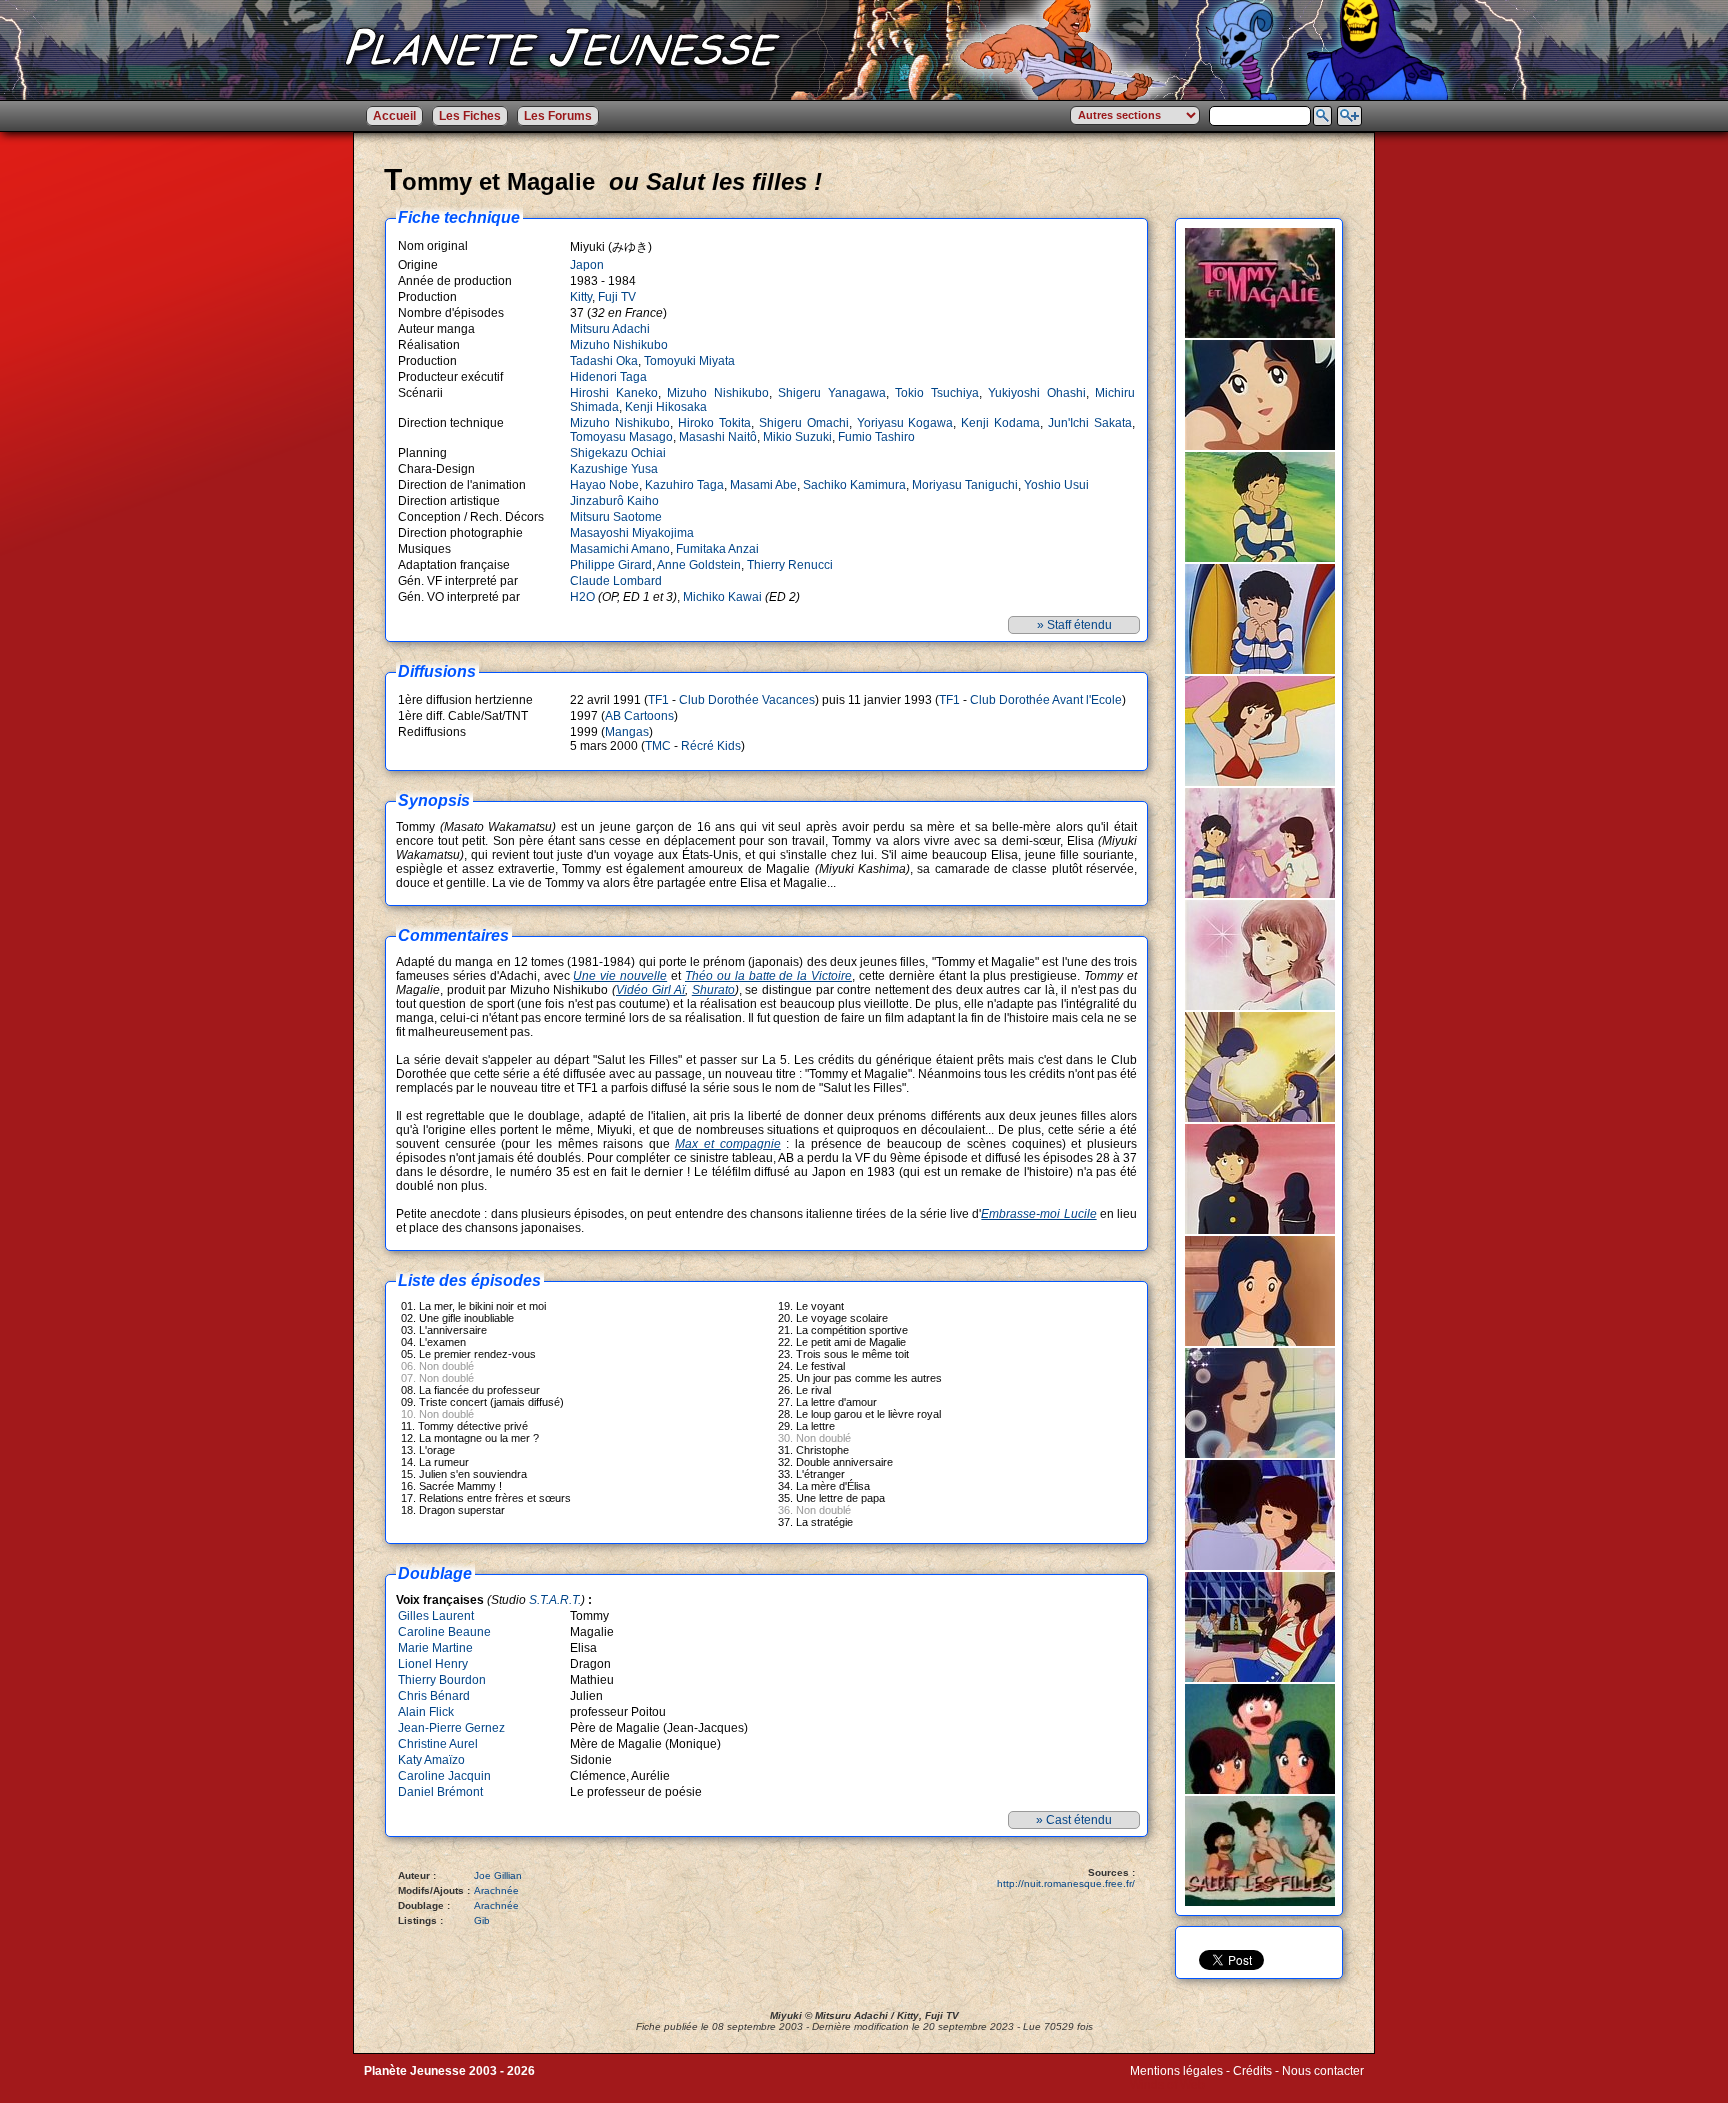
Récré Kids (711, 746)
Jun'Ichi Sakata (1090, 423)
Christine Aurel (438, 1744)
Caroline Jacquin (444, 1776)
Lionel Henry (433, 1664)
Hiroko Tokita (714, 423)
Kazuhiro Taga (684, 485)
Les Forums (558, 116)
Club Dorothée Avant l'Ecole (1046, 700)
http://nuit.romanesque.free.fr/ (1066, 1883)
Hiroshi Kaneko (614, 393)
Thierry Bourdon (442, 1680)
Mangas (627, 732)
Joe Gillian (498, 1875)
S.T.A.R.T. (555, 1600)
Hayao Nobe (604, 485)
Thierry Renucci (790, 565)
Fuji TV (617, 297)
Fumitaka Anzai (717, 549)
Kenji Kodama (1000, 423)
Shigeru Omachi (804, 423)
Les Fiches (470, 116)
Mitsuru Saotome (616, 517)
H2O (582, 597)
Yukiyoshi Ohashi (1037, 393)
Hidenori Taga (608, 377)
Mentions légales (1176, 2071)
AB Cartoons (639, 716)
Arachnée (496, 1890)
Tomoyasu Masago (621, 437)
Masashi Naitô (718, 437)
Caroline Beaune (444, 1632)
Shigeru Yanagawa (832, 393)
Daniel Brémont (440, 1792)
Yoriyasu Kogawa (905, 423)
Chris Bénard (434, 1696)
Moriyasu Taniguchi (965, 485)
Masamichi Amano (620, 549)
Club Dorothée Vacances (747, 700)
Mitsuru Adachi (610, 329)
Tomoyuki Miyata (689, 361)
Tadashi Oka (604, 361)
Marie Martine (435, 1648)
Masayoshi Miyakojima (632, 533)
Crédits (1252, 2071)
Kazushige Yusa (614, 469)
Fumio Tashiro (876, 437)
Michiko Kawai (722, 597)
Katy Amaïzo (431, 1760)
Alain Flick (426, 1712)
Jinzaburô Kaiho (614, 501)
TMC (658, 746)
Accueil (394, 116)
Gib (482, 1920)
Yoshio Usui (1056, 485)
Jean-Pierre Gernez (451, 1728)
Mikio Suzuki (797, 437)
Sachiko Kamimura (854, 485)
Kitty (581, 297)
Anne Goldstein (699, 565)
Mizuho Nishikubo (619, 345)
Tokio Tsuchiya (937, 393)
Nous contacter (1323, 2071)
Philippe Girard (611, 565)
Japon (587, 265)
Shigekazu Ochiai (618, 453)
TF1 (658, 700)
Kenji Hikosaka (666, 407)
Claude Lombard (616, 581)
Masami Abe (763, 485)
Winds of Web (1167, 2085)
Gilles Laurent (436, 1616)
